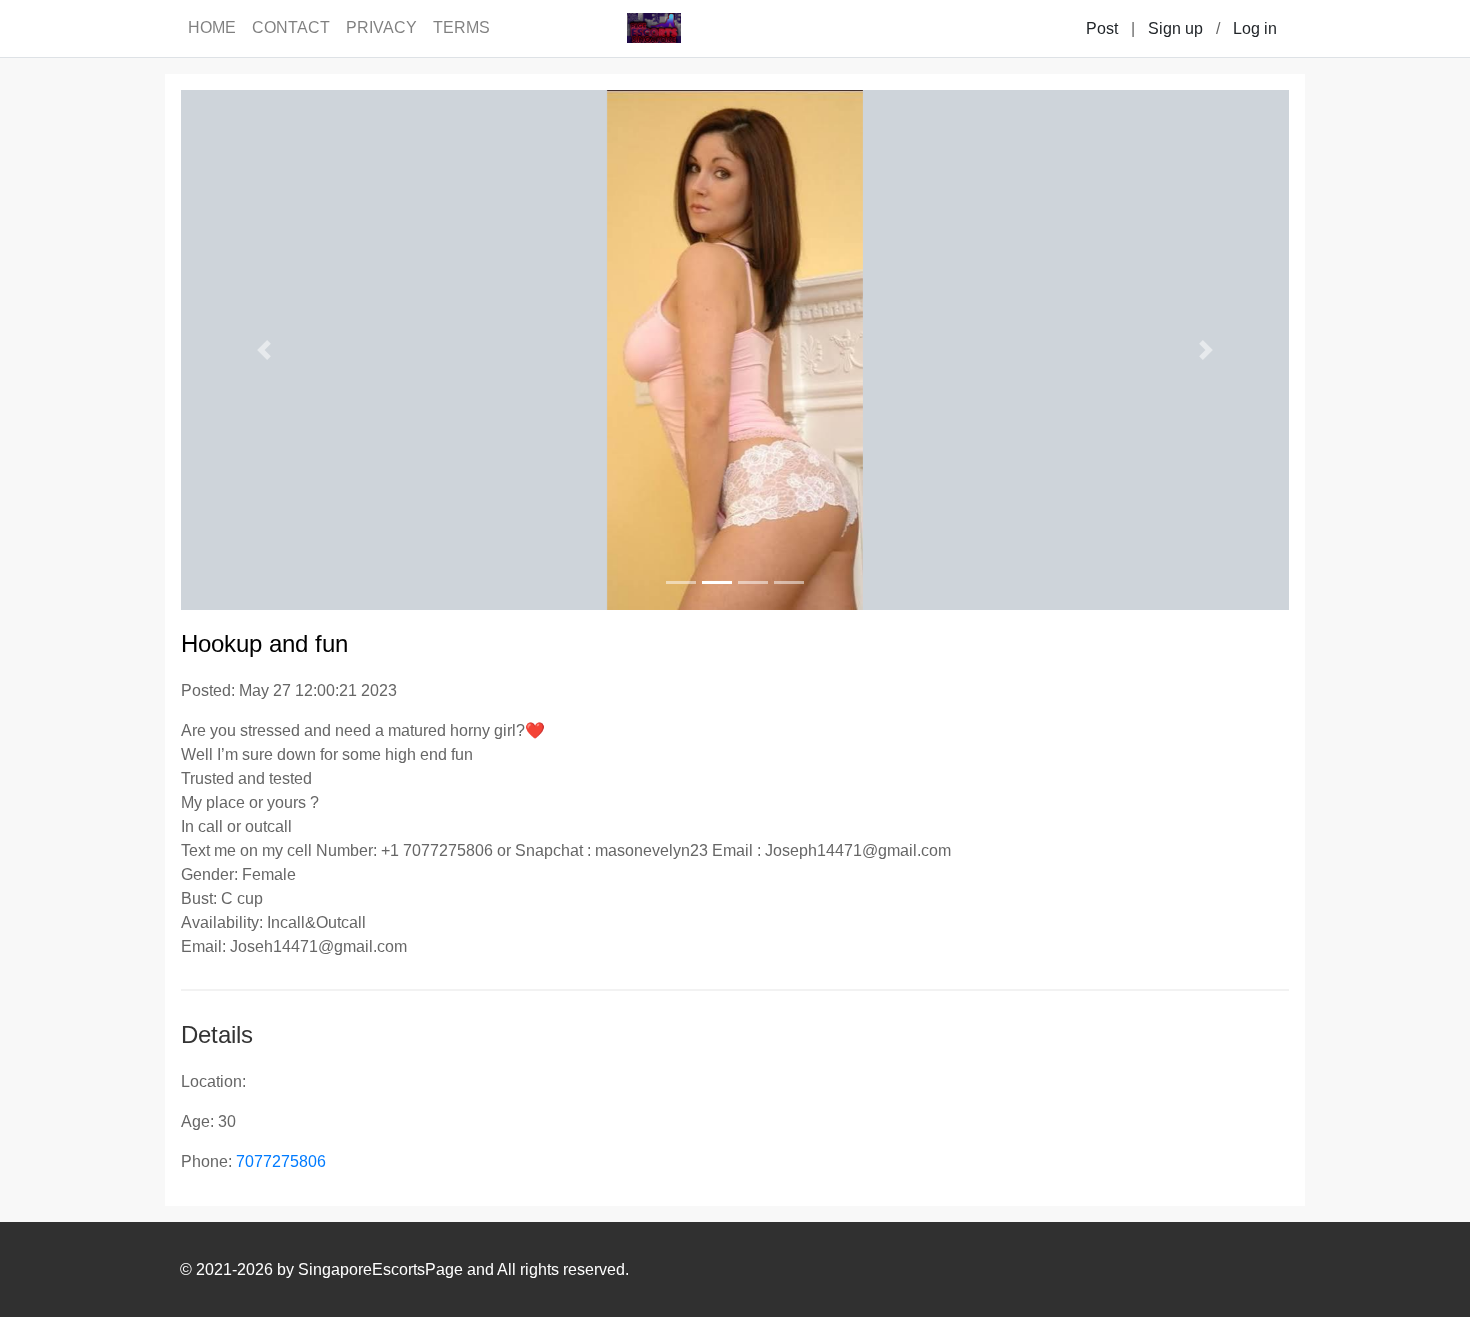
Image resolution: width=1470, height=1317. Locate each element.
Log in (1255, 28)
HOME (212, 27)
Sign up (1175, 28)
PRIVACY (381, 27)
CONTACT (291, 27)
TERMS (461, 27)
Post (1102, 28)
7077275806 (281, 1161)
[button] (264, 350)
